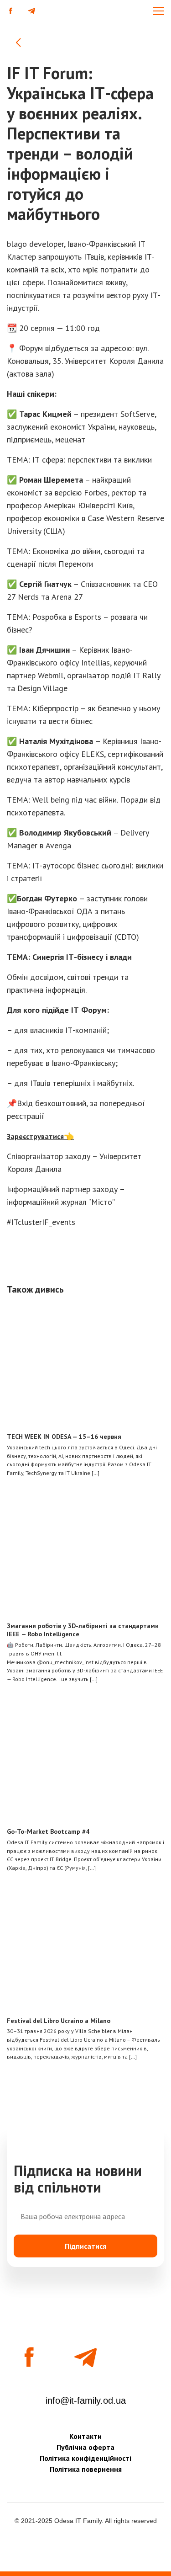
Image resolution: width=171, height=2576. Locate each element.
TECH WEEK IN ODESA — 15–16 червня (64, 1437)
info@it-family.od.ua (86, 2400)
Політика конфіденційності (85, 2458)
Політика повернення (86, 2469)
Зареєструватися (35, 1136)
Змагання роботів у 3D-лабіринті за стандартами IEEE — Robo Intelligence (83, 1630)
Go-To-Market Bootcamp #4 (48, 1831)
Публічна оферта (85, 2447)
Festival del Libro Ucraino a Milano (59, 2021)
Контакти (85, 2436)
